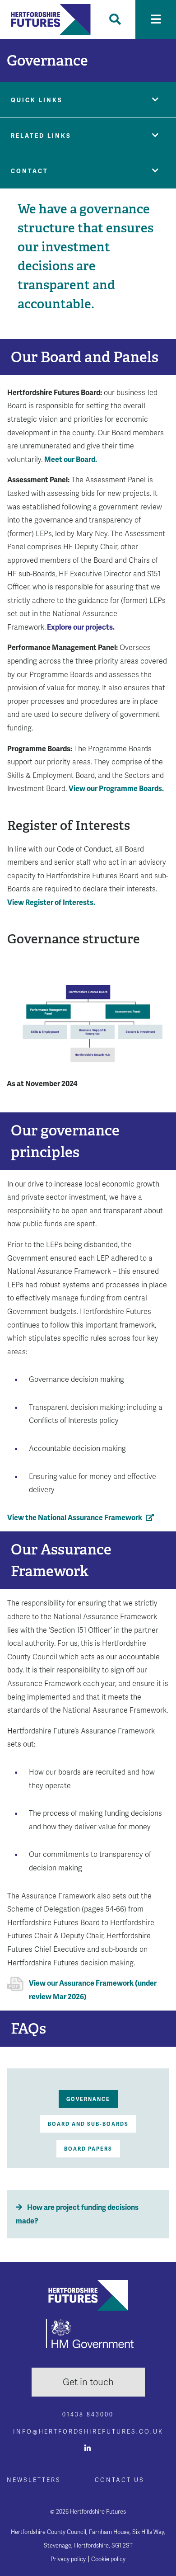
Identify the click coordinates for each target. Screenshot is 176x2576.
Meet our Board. (71, 459)
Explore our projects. (81, 627)
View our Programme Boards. (116, 789)
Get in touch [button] (88, 2382)
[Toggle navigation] (156, 19)
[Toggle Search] (115, 19)
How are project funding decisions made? (77, 2214)
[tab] (88, 2099)
